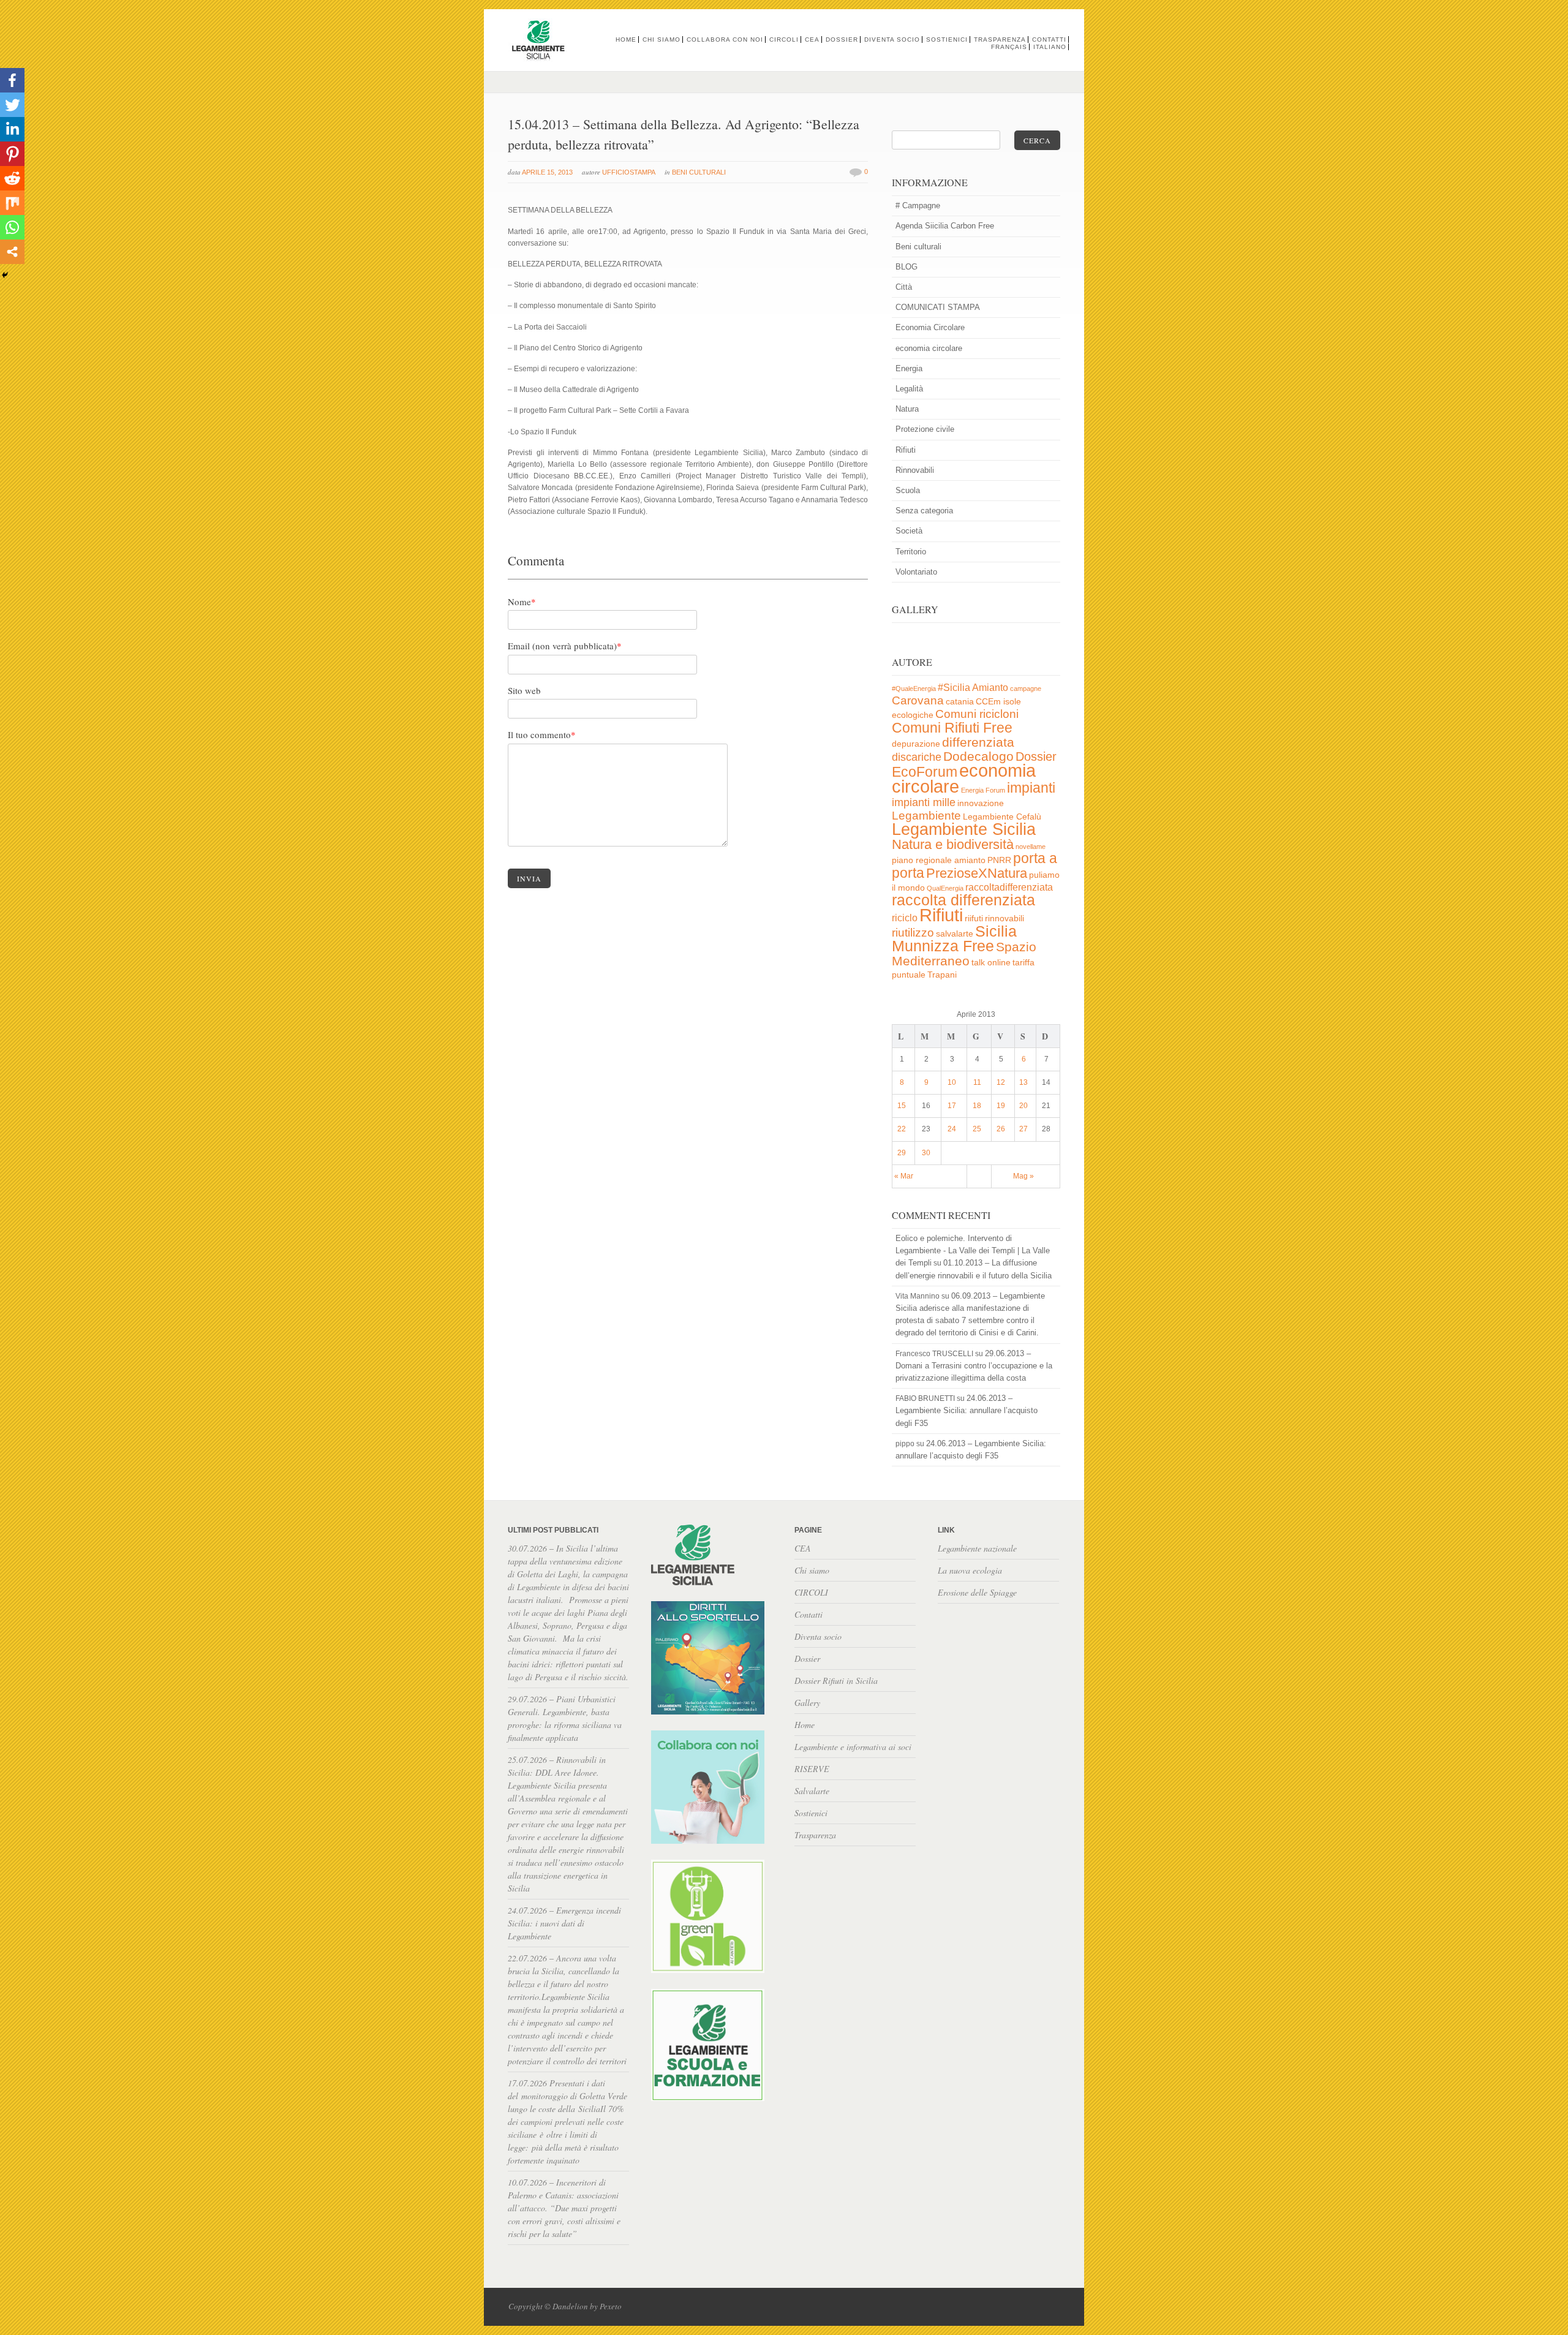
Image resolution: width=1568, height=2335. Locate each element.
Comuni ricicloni (977, 714)
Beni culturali (699, 172)
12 (1001, 1082)
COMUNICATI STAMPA (938, 307)
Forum (995, 790)
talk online (991, 963)
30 (926, 1153)
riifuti (974, 919)
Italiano (1050, 47)
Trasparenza (1000, 40)
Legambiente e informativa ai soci (853, 1747)
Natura (907, 409)
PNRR (999, 860)
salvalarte (955, 934)
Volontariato (916, 572)
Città (904, 287)
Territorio (911, 552)
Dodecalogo (978, 756)
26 (1001, 1129)
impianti (1031, 788)
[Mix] (12, 203)
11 (977, 1082)
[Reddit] (12, 178)
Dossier (842, 40)
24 (952, 1129)
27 (1023, 1129)
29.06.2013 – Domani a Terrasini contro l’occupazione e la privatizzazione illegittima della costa (974, 1366)
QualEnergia (945, 888)
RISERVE (812, 1769)
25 (977, 1129)
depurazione (916, 744)
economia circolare (929, 348)
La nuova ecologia (970, 1570)
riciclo (905, 918)
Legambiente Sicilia (964, 829)
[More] (12, 252)
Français (1009, 47)
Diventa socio (892, 40)
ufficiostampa (629, 172)
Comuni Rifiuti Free (952, 728)
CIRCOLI (784, 40)
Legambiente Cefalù (1002, 817)
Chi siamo (661, 40)
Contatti (1049, 40)
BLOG (907, 267)
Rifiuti (906, 450)
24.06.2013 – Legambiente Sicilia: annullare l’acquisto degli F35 (967, 1410)
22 (902, 1129)
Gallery (807, 1703)
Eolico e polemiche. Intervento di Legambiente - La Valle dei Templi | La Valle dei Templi (973, 1250)
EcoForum (925, 772)
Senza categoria (924, 511)
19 (1001, 1106)
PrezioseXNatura (977, 873)
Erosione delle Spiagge (977, 1592)
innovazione (981, 803)
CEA (812, 40)
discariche (917, 757)
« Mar (904, 1176)
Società (909, 531)
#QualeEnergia (914, 688)
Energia (909, 368)
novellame (1031, 847)
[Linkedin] (12, 129)
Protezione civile (925, 429)
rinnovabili (1005, 919)
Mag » (1023, 1176)
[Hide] (5, 275)
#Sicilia (954, 688)
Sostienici (947, 40)
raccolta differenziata (963, 900)
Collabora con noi (725, 40)
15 (902, 1106)
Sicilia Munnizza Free (954, 938)
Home (626, 40)
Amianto (990, 688)
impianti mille (924, 802)
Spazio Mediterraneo (964, 954)
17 (952, 1106)
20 (1023, 1106)
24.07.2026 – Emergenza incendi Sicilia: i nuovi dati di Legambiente (564, 1923)
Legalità (909, 389)
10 (952, 1082)
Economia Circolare (930, 327)
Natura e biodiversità (953, 844)
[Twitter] (12, 105)
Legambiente (926, 816)
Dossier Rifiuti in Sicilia (836, 1681)
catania (960, 702)
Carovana (918, 700)
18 (977, 1106)
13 (1023, 1082)
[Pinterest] (12, 154)
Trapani (942, 975)
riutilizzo (913, 933)
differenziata (978, 742)
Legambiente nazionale (977, 1548)
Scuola (908, 490)
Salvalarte (812, 1791)
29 (902, 1153)
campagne (1026, 688)
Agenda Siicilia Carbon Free (945, 226)
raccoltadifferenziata (1009, 887)
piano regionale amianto (939, 860)
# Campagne (918, 206)
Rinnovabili (915, 470)
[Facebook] (12, 80)
